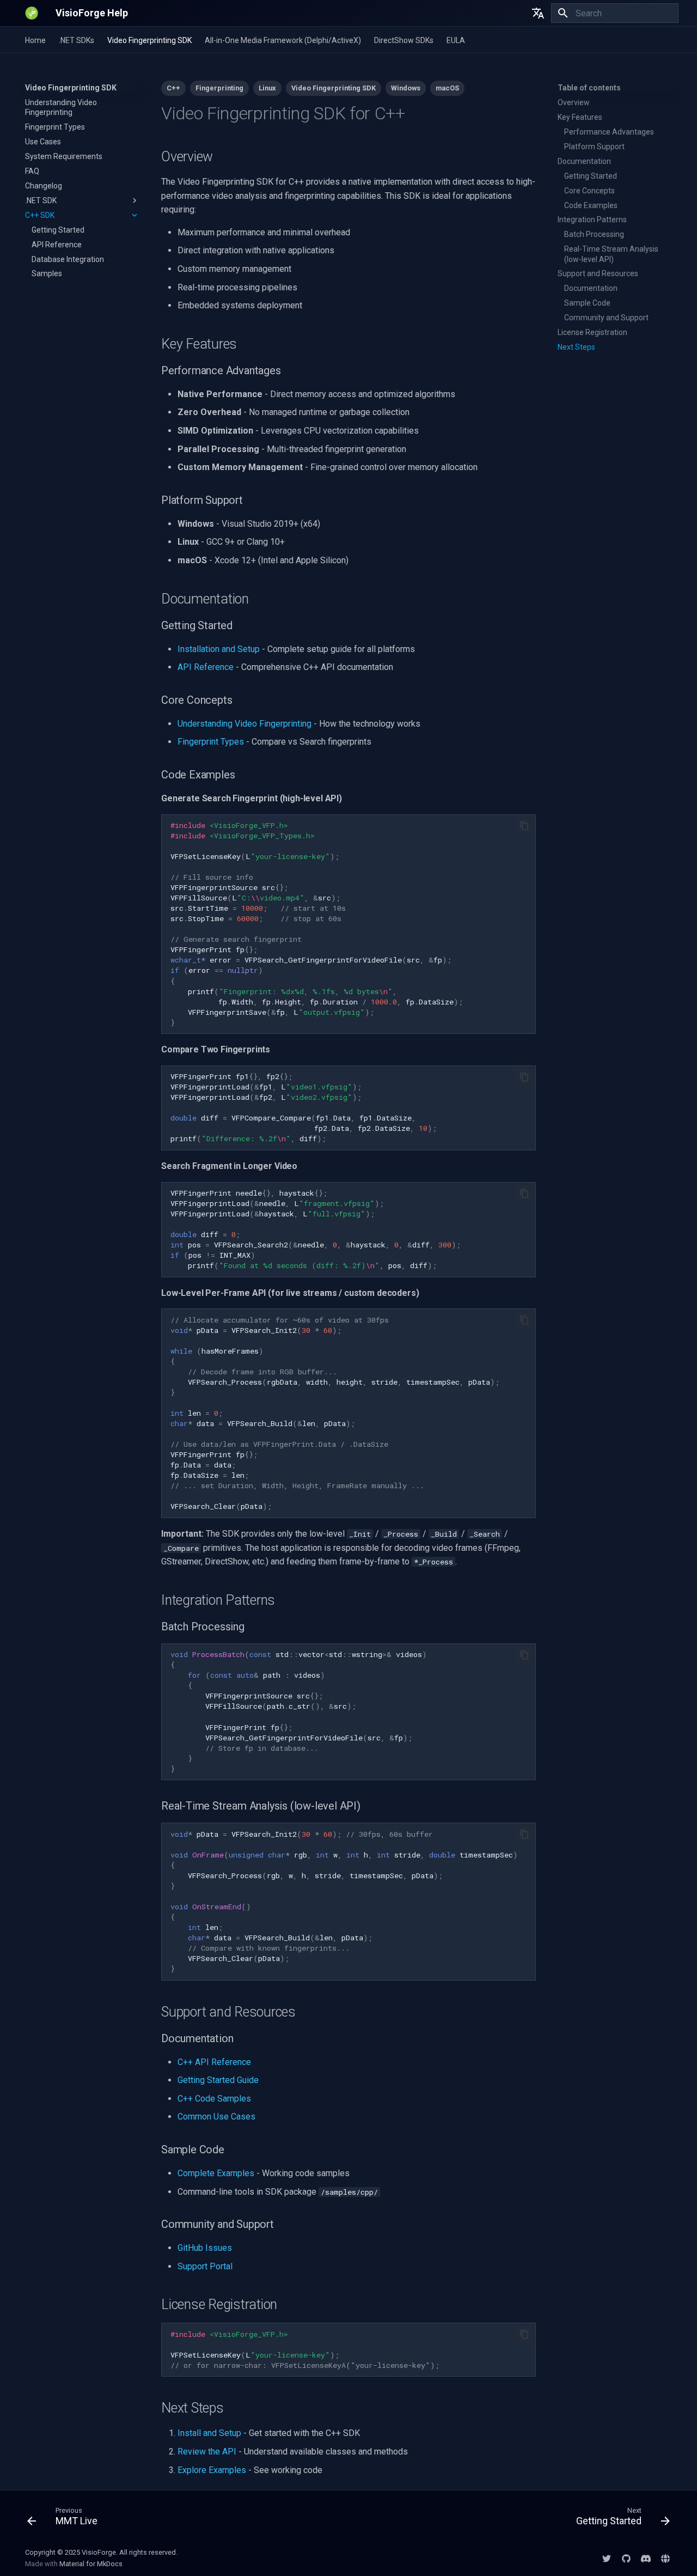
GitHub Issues (205, 2248)
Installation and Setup (219, 649)
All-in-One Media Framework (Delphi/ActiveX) (283, 40)
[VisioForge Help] (32, 13)
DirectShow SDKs (404, 40)
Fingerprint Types (211, 742)
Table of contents (589, 88)
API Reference (206, 667)
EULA (456, 40)
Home (35, 40)
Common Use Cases (216, 2117)
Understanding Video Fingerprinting (244, 724)
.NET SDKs (77, 40)
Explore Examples (212, 2470)
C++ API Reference (214, 2062)
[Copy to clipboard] (524, 826)
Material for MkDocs (91, 2564)
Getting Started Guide (218, 2080)
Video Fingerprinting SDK (149, 40)
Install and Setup (209, 2433)
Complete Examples (216, 2173)
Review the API (207, 2452)
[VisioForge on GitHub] (626, 2558)
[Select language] (538, 13)
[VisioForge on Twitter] (607, 2558)
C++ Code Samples (214, 2099)
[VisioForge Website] (665, 2558)
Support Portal (205, 2266)
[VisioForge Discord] (646, 2558)
